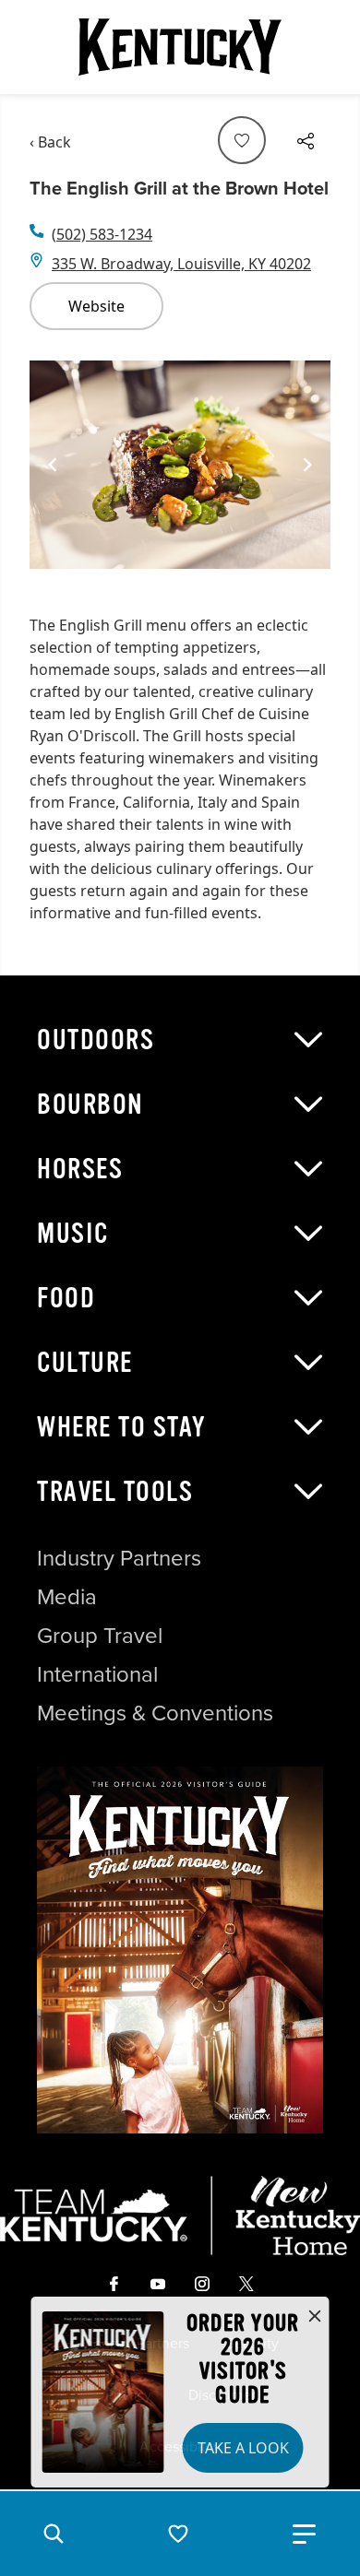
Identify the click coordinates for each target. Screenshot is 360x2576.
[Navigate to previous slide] (53, 465)
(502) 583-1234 (102, 234)
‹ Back (50, 142)
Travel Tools (115, 1492)
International (97, 1674)
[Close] (315, 2317)
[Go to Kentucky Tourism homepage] (180, 47)
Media (67, 1597)
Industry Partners (119, 1558)
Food (66, 1298)
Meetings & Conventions (155, 1713)
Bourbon (90, 1105)
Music (73, 1234)
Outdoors (96, 1040)
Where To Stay (122, 1427)
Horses (80, 1169)
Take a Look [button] (243, 2448)
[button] (54, 2534)
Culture (85, 1363)
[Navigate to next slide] (307, 465)
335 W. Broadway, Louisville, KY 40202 (181, 264)
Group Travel (100, 1636)
